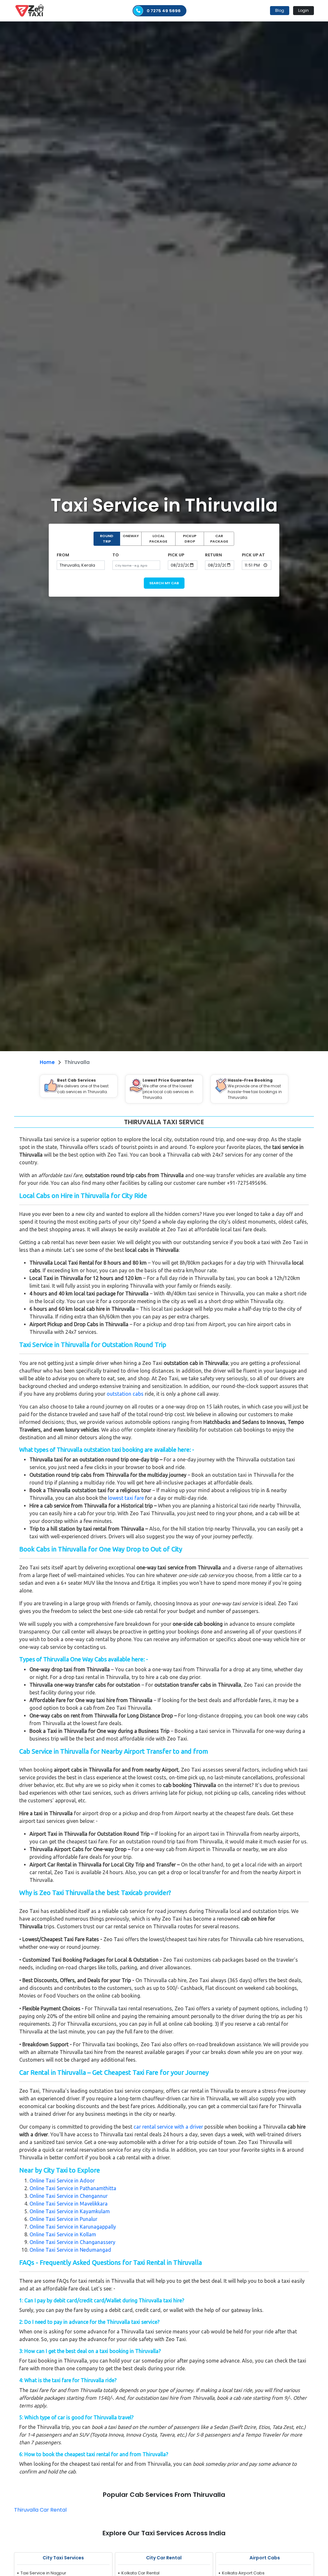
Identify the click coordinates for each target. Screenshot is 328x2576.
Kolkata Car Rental (140, 2573)
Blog (280, 10)
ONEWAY (131, 536)
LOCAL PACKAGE (158, 539)
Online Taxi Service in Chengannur (69, 2196)
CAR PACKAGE (219, 539)
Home (47, 1062)
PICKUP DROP (190, 539)
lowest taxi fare (126, 1498)
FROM (63, 555)
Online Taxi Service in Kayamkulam (70, 2211)
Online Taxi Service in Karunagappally (73, 2227)
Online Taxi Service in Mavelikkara (69, 2204)
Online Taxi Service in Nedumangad (70, 2250)
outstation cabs (125, 1394)
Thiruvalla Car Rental (40, 2510)
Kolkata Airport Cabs (243, 2573)
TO (116, 555)
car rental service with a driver (168, 2127)
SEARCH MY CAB (164, 583)
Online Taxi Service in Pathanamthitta (73, 2188)
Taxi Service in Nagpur (43, 2573)
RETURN (213, 555)
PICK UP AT (253, 555)
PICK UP (176, 555)
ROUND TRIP (107, 539)
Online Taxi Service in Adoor (62, 2181)
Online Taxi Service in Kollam (63, 2234)
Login (303, 10)
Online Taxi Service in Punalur (63, 2219)
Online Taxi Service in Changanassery (72, 2242)
